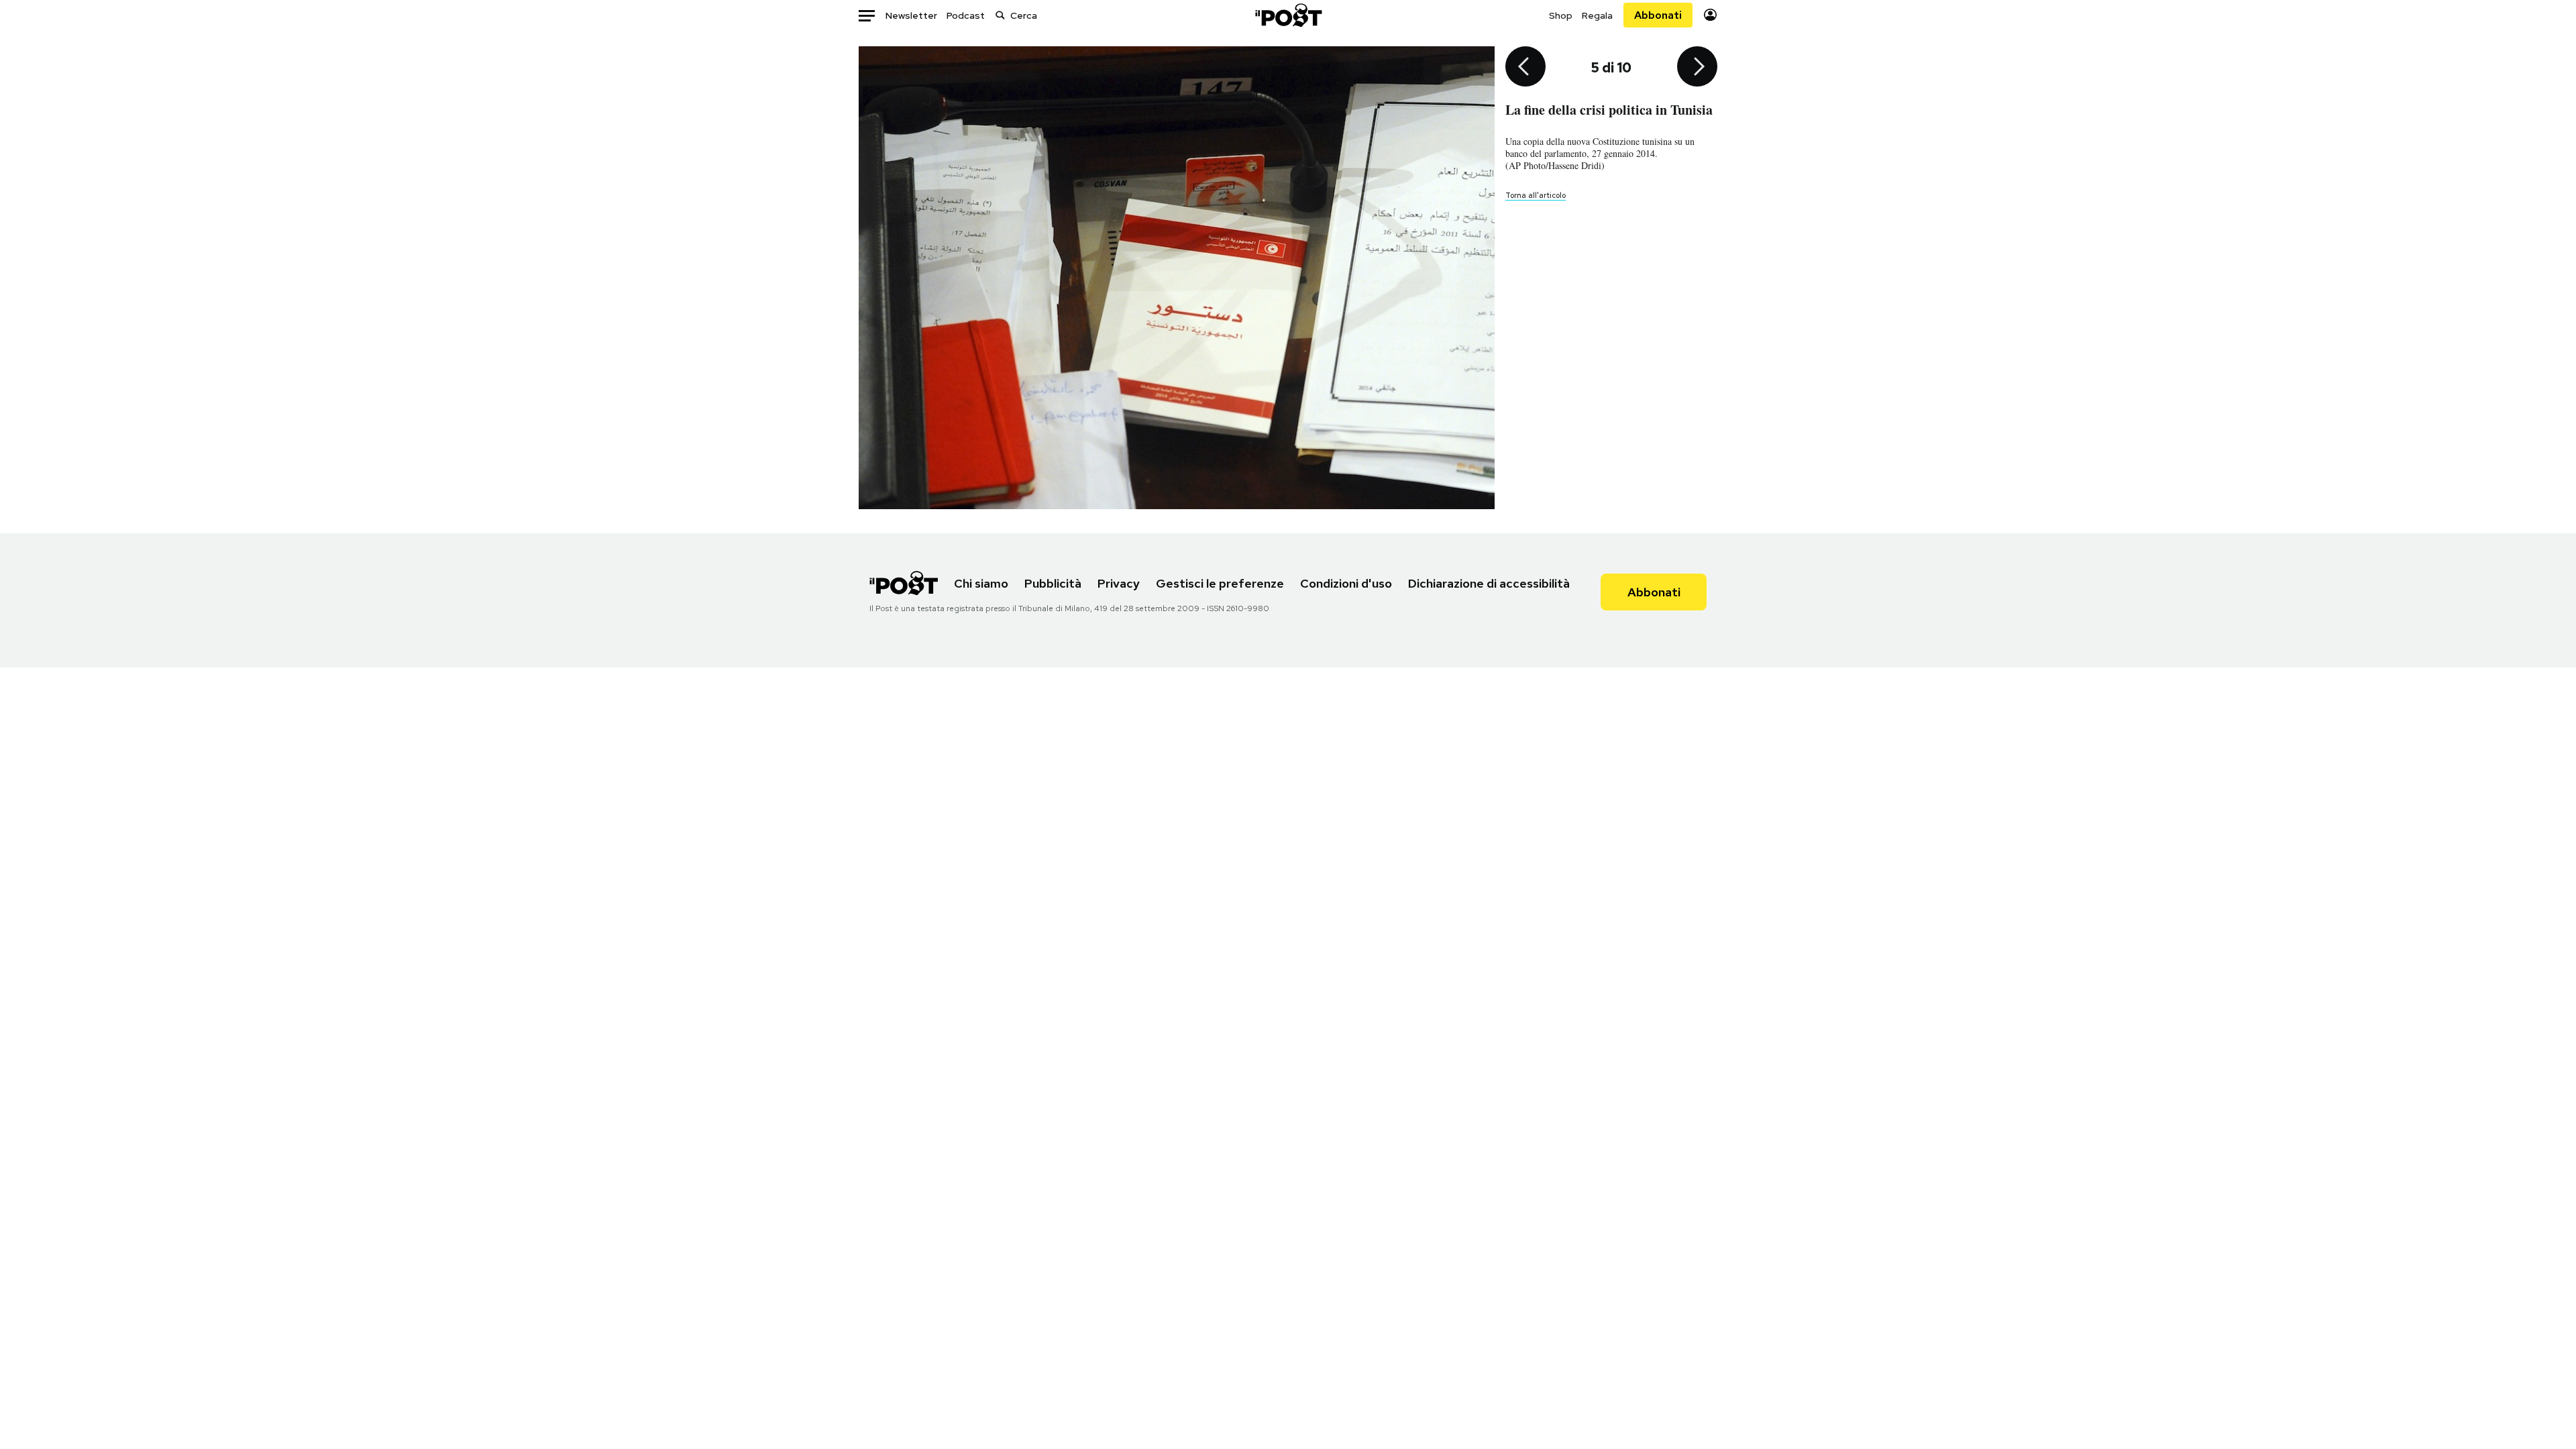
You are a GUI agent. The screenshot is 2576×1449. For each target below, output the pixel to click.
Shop (1561, 15)
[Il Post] (1288, 15)
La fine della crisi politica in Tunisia (1609, 110)
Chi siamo (981, 583)
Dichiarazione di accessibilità (1489, 583)
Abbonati (1658, 15)
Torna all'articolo (1536, 195)
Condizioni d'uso (1346, 583)
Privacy (1119, 583)
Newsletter (911, 15)
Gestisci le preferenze (1220, 583)
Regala (1597, 15)
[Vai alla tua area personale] (1710, 15)
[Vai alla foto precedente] (1525, 68)
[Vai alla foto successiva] (1697, 68)
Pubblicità (1053, 583)
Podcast (966, 15)
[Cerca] (1000, 15)
